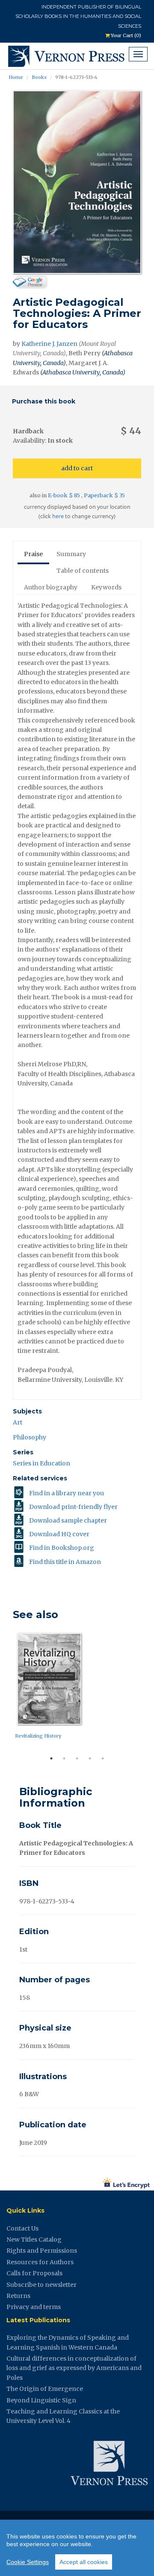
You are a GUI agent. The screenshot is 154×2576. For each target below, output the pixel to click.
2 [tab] (64, 1758)
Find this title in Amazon (65, 1562)
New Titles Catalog (34, 2239)
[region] (77, 2548)
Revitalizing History (38, 1736)
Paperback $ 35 (104, 495)
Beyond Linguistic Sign (41, 2400)
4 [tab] (90, 1758)
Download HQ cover (59, 1534)
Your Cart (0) (125, 35)
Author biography (51, 587)
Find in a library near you (67, 1493)
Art (18, 1422)
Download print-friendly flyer (73, 1507)
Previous (6, 1691)
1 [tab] (51, 1758)
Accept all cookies (84, 2562)
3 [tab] (77, 1758)
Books (39, 77)
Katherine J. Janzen (49, 344)
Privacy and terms (34, 2307)
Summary (71, 554)
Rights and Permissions (42, 2251)
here (58, 516)
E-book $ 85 (65, 495)
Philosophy (30, 1437)
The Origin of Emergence (45, 2389)
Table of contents (83, 571)
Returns (18, 2296)
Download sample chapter (68, 1520)
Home (16, 77)
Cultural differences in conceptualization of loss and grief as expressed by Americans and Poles (74, 2368)
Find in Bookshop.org (62, 1548)
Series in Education (41, 1463)
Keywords (106, 587)
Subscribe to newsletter (41, 2285)
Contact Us (22, 2228)
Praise (33, 554)
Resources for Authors (40, 2262)
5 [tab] (103, 1758)
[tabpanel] (77, 1688)
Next (148, 1691)
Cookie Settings (28, 2562)
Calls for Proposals (34, 2273)
